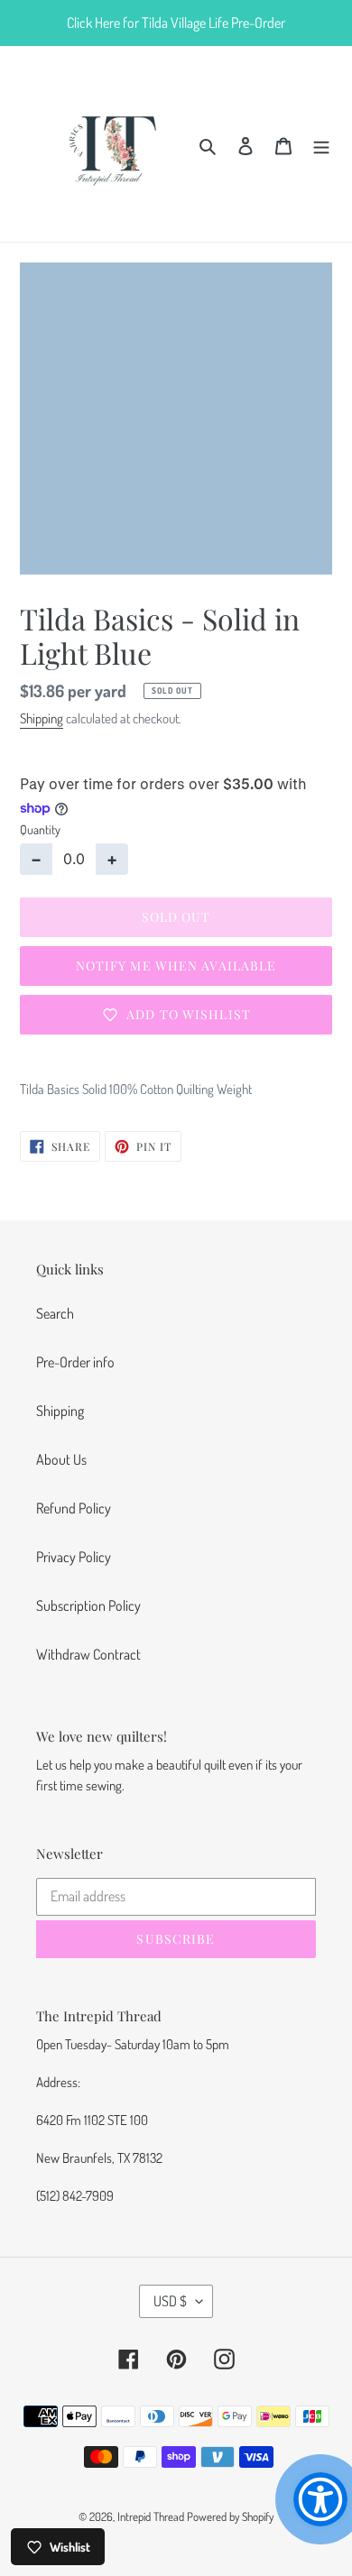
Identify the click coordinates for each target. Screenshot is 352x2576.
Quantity (40, 829)
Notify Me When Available (176, 966)
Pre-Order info (75, 1362)
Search (55, 1313)
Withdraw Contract (88, 1654)
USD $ (170, 2301)
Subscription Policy (88, 1605)
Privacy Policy (74, 1557)
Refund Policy (74, 1508)
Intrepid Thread (151, 2516)
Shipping (42, 718)
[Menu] (321, 143)
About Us (61, 1459)
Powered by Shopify (230, 2516)
